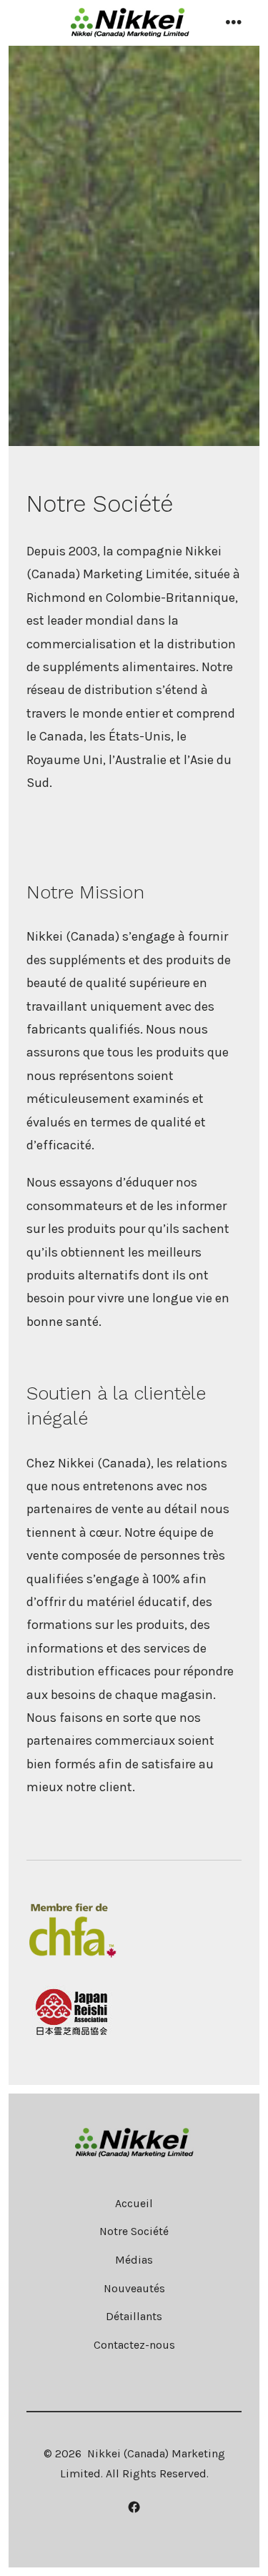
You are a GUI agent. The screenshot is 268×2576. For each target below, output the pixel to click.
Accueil (134, 2203)
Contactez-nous (134, 2345)
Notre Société (134, 2231)
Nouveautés (134, 2288)
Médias (134, 2260)
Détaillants (134, 2316)
